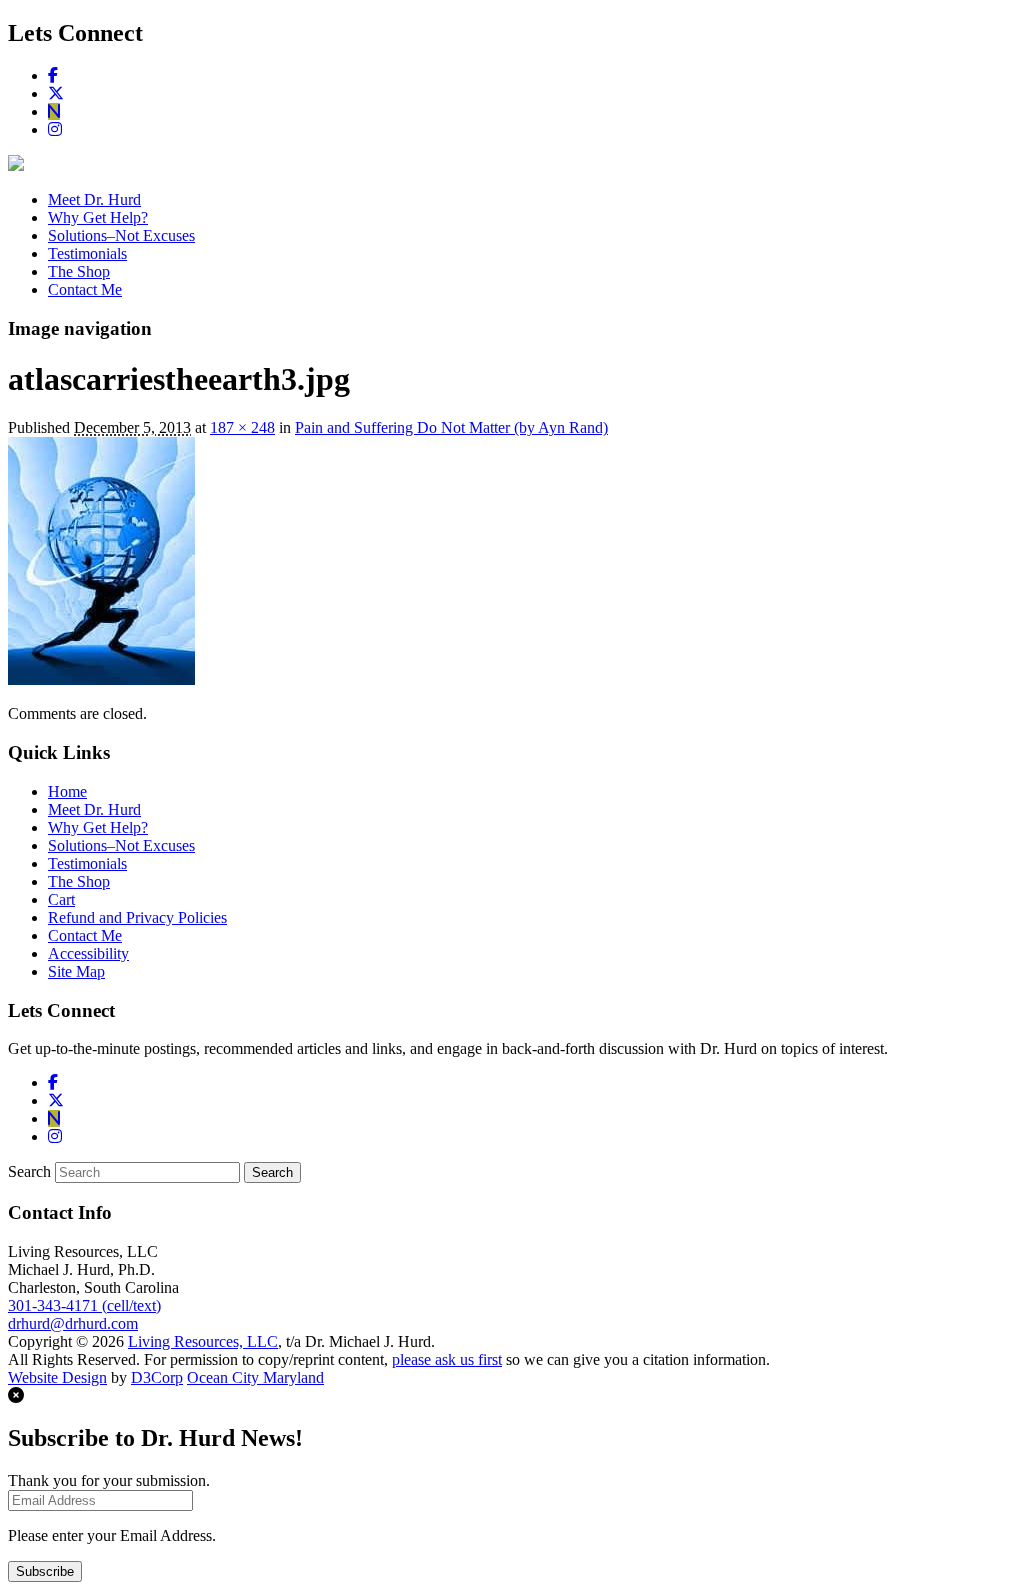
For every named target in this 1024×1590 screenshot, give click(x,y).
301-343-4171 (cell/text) (84, 1305)
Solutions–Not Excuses (121, 235)
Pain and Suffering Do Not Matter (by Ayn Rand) (451, 427)
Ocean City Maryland (255, 1377)
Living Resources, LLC (203, 1341)
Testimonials (87, 253)
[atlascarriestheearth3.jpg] (101, 679)
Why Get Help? (98, 217)
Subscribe (45, 1571)
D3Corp (157, 1377)
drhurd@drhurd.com (73, 1323)
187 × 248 (242, 427)
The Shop (79, 271)
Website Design (57, 1377)
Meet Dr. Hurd (94, 199)
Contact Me (85, 289)
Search (29, 1171)
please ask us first (447, 1359)
